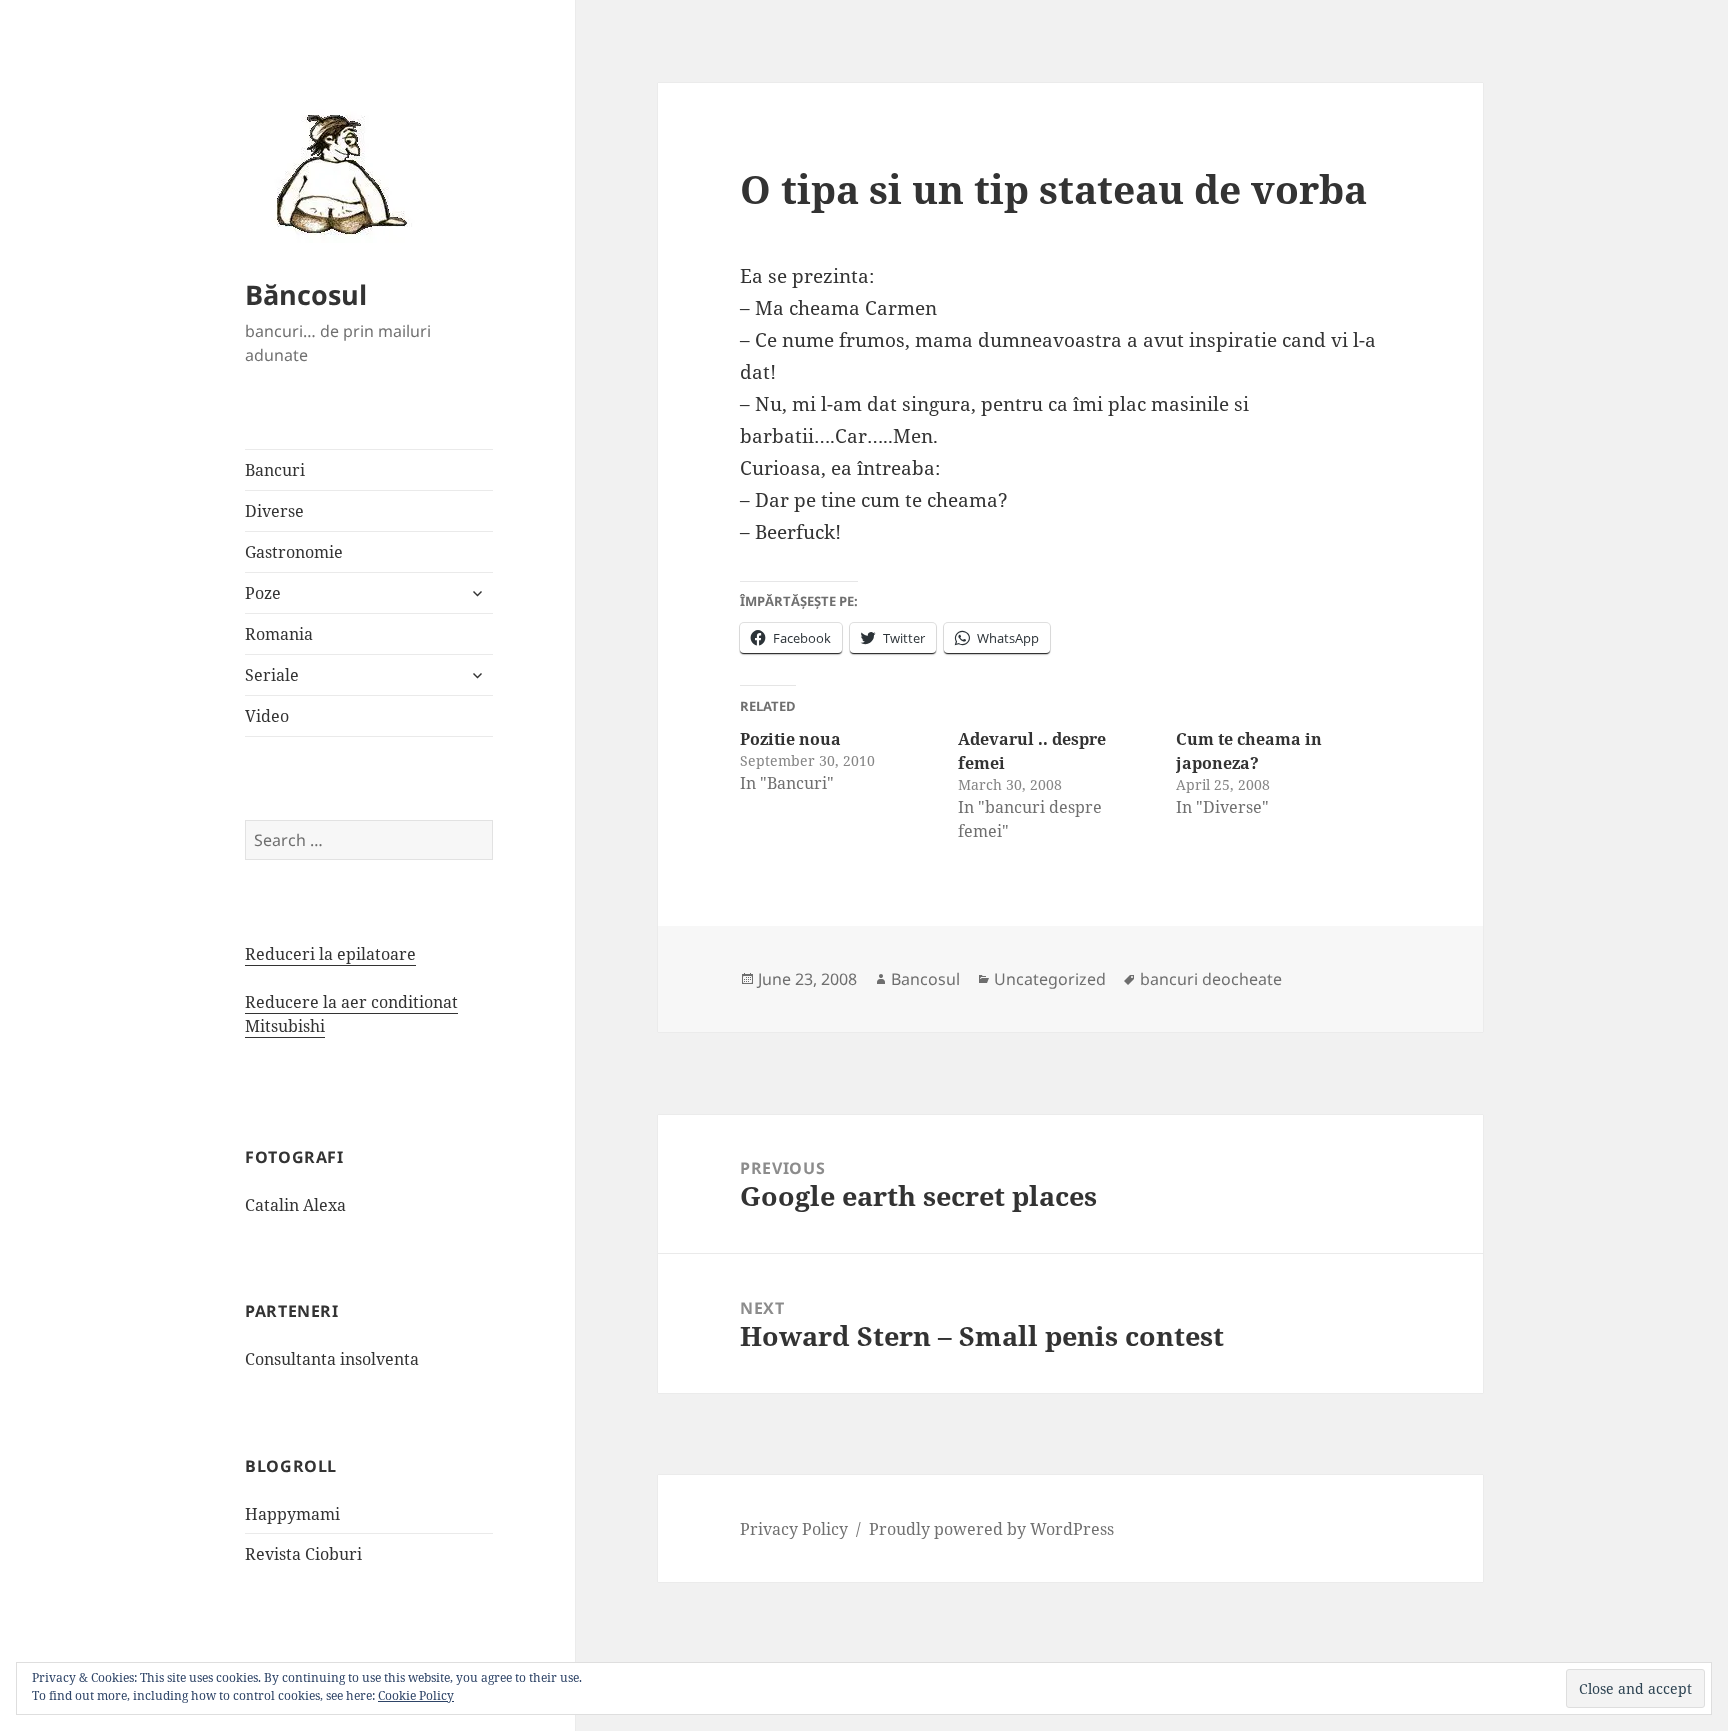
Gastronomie (294, 552)
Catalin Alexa (295, 1205)
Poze (263, 593)
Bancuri (275, 470)
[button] (335, 173)
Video (267, 716)
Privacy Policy (794, 1529)
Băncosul (306, 294)
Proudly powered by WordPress (991, 1529)
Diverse (274, 511)
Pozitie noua (790, 739)
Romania (279, 634)
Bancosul (925, 979)
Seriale (272, 675)
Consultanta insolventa (332, 1359)
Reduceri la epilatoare (330, 954)
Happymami (292, 1514)
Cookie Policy (416, 1695)
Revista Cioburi (303, 1554)
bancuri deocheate (1211, 979)
